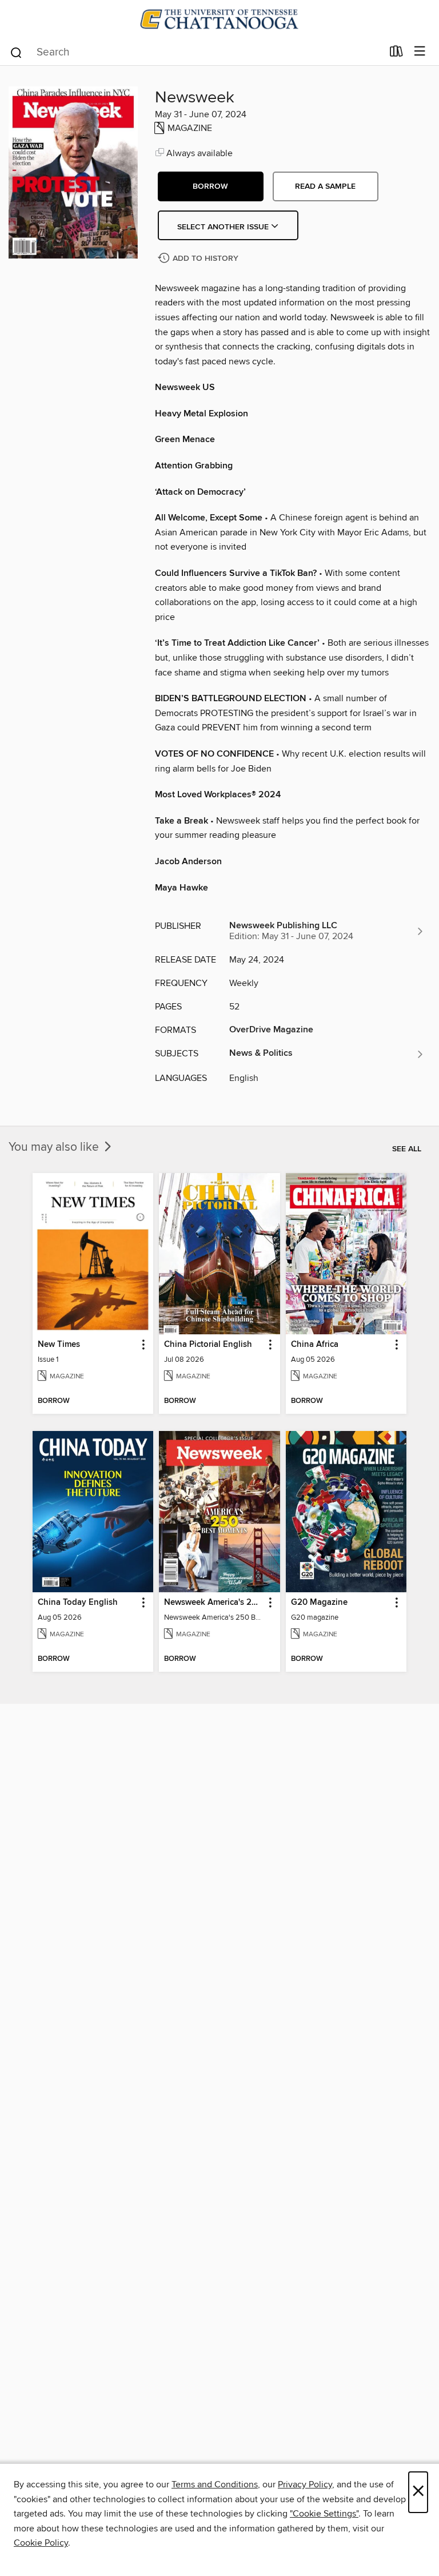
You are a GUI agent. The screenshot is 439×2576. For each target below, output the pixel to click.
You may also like (55, 1147)
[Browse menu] (420, 52)
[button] (211, 186)
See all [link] (407, 1149)
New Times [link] (59, 1345)
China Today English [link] (78, 1603)
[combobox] (196, 53)
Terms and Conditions (215, 2484)
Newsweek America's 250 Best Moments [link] (214, 1603)
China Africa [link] (315, 1345)
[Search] (16, 52)
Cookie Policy (41, 2543)
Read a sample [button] (325, 186)
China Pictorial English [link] (208, 1345)
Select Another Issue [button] (224, 227)
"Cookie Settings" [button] (324, 2514)
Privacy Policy (305, 2484)
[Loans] (396, 54)
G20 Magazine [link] (319, 1603)
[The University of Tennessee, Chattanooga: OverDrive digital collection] (219, 19)
